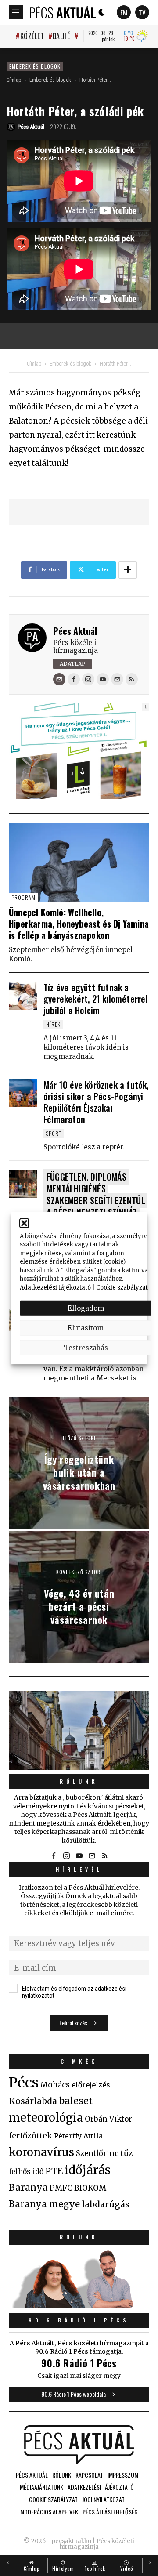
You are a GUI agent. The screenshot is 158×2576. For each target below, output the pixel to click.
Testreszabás (86, 1347)
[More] (128, 570)
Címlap (14, 80)
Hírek (53, 1024)
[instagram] (88, 679)
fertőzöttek (31, 2136)
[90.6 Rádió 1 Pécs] (79, 2306)
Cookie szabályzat (122, 1287)
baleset (76, 2101)
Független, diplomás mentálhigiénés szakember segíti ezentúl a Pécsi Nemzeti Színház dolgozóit (96, 1200)
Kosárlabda (33, 2101)
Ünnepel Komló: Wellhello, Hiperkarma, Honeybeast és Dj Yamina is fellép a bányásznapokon (79, 924)
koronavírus (41, 2152)
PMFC (61, 2188)
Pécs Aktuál (75, 631)
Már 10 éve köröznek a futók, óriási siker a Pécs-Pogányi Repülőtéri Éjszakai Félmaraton (96, 1102)
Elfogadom (86, 1308)
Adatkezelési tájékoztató (55, 1287)
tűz (127, 2153)
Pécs (24, 2083)
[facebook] (74, 679)
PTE (54, 2171)
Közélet (32, 36)
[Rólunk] (79, 1730)
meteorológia (46, 2118)
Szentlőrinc (97, 2154)
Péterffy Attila (78, 2136)
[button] (24, 1223)
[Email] (59, 679)
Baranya (28, 2188)
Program (23, 897)
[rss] (132, 679)
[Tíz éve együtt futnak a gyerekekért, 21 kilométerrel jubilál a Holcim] (23, 996)
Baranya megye (44, 2204)
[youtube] (103, 679)
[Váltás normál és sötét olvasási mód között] (102, 12)
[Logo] (63, 12)
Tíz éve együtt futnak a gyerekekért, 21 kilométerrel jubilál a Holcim (96, 999)
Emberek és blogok (35, 66)
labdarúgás (106, 2204)
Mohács (55, 2085)
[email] (117, 679)
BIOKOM (90, 2188)
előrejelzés (91, 2085)
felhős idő (26, 2171)
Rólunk (79, 1781)
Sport (54, 1133)
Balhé (61, 36)
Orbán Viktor (108, 2119)
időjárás (88, 2170)
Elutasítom (86, 1328)
